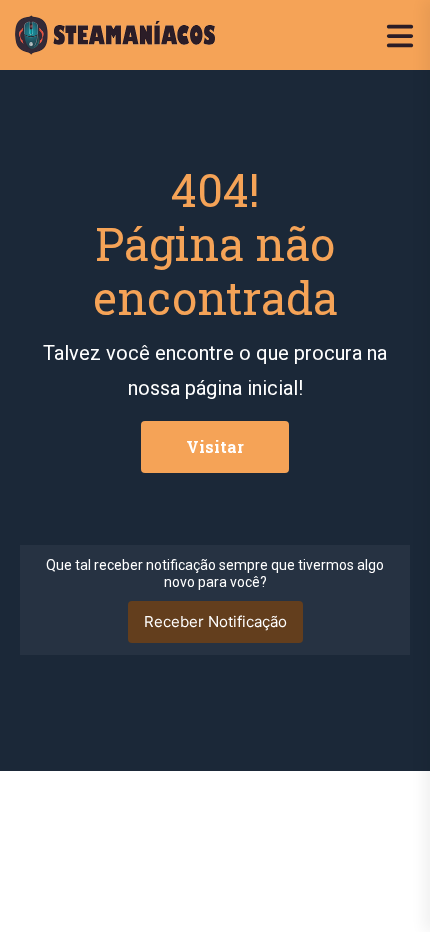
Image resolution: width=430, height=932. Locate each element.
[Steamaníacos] (115, 33)
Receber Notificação (215, 621)
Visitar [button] (215, 446)
